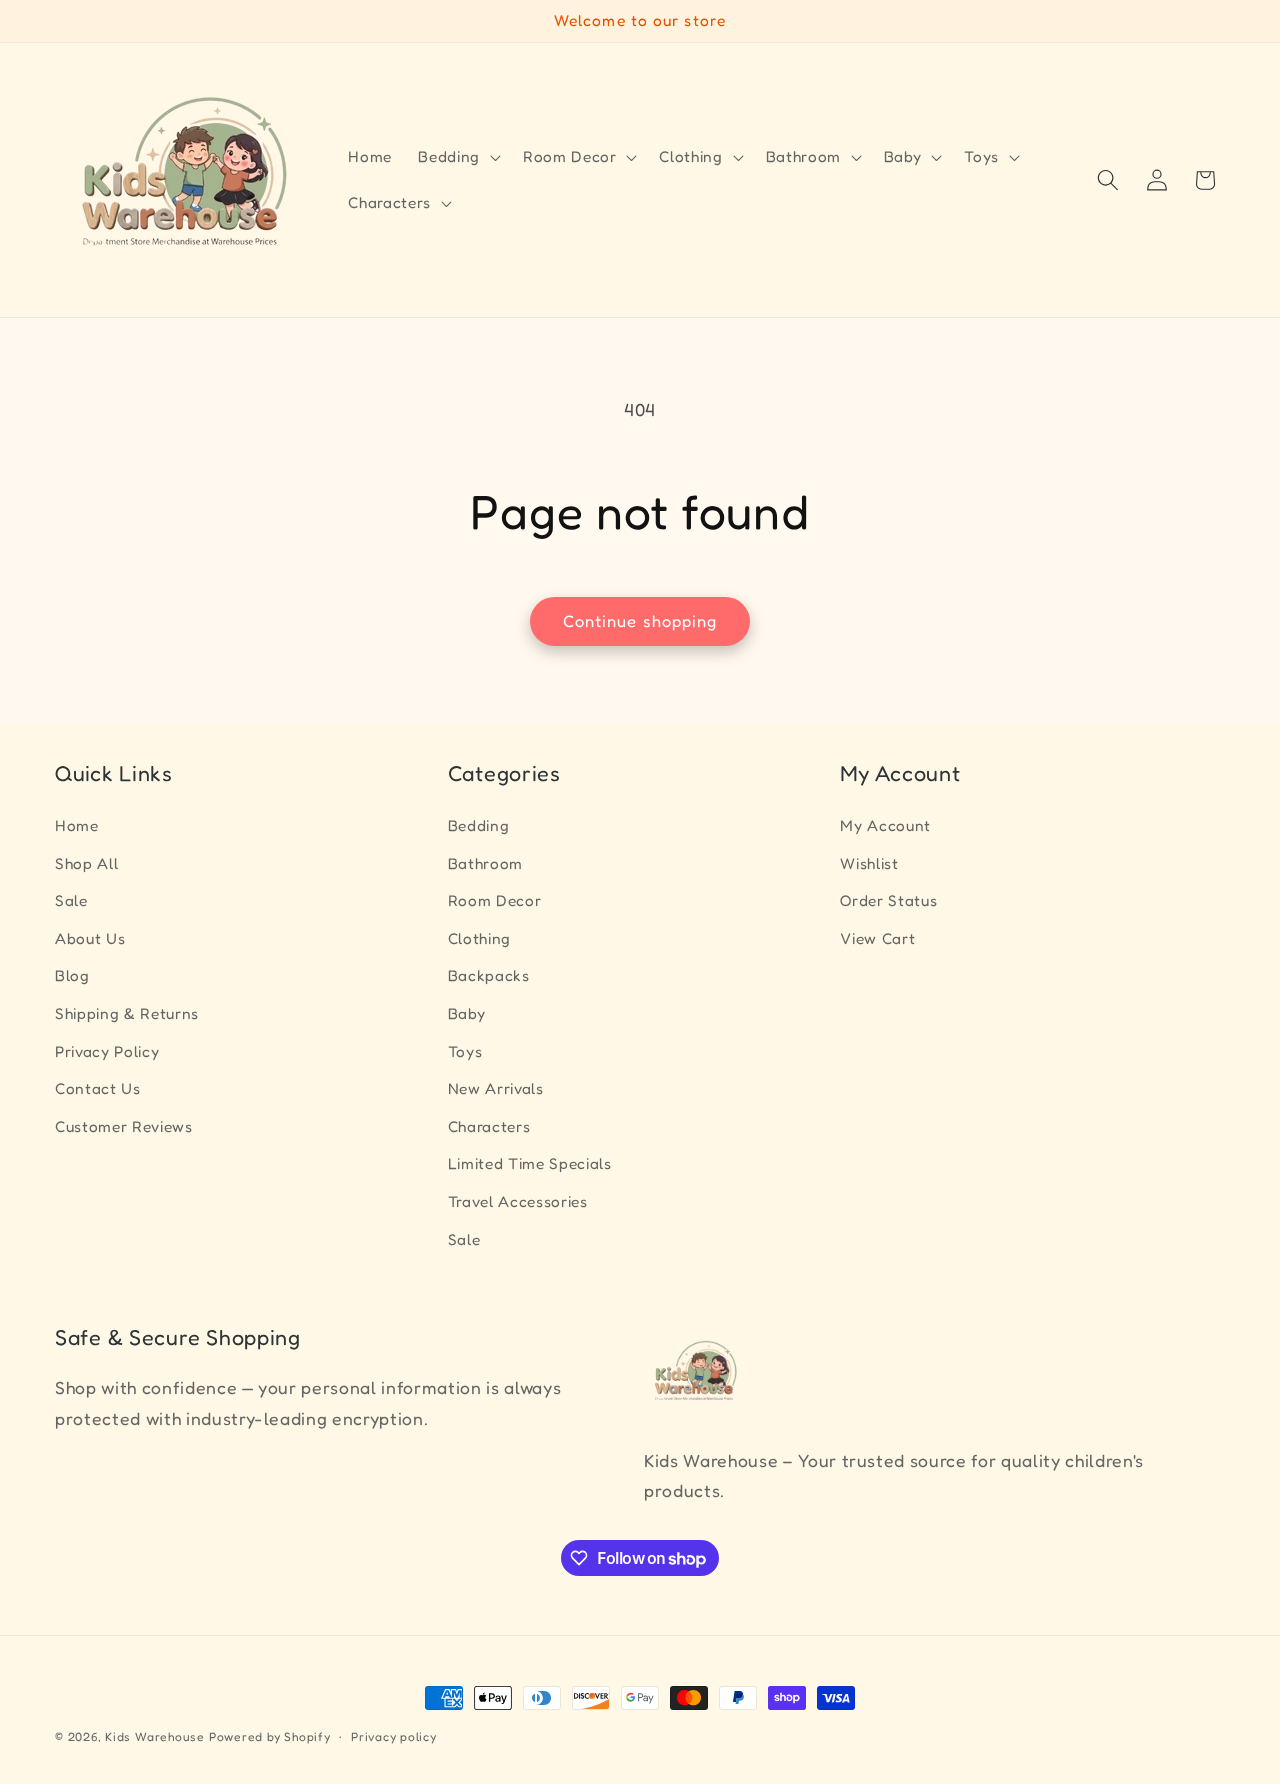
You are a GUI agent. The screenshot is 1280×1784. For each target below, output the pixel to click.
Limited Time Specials (530, 1163)
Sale (71, 900)
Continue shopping (640, 621)
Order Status (888, 900)
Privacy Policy (107, 1050)
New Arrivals (496, 1088)
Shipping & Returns (127, 1013)
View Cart (877, 937)
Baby (467, 1013)
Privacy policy (394, 1736)
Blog (72, 975)
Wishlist (869, 862)
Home (77, 824)
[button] (457, 157)
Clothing (479, 937)
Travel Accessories (518, 1201)
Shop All (86, 862)
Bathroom (485, 862)
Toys (465, 1050)
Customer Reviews (124, 1125)
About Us (90, 937)
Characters (489, 1125)
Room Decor (495, 900)
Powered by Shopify (270, 1736)
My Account (885, 824)
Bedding (479, 824)
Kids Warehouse (155, 1736)
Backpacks (489, 975)
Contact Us (98, 1088)
